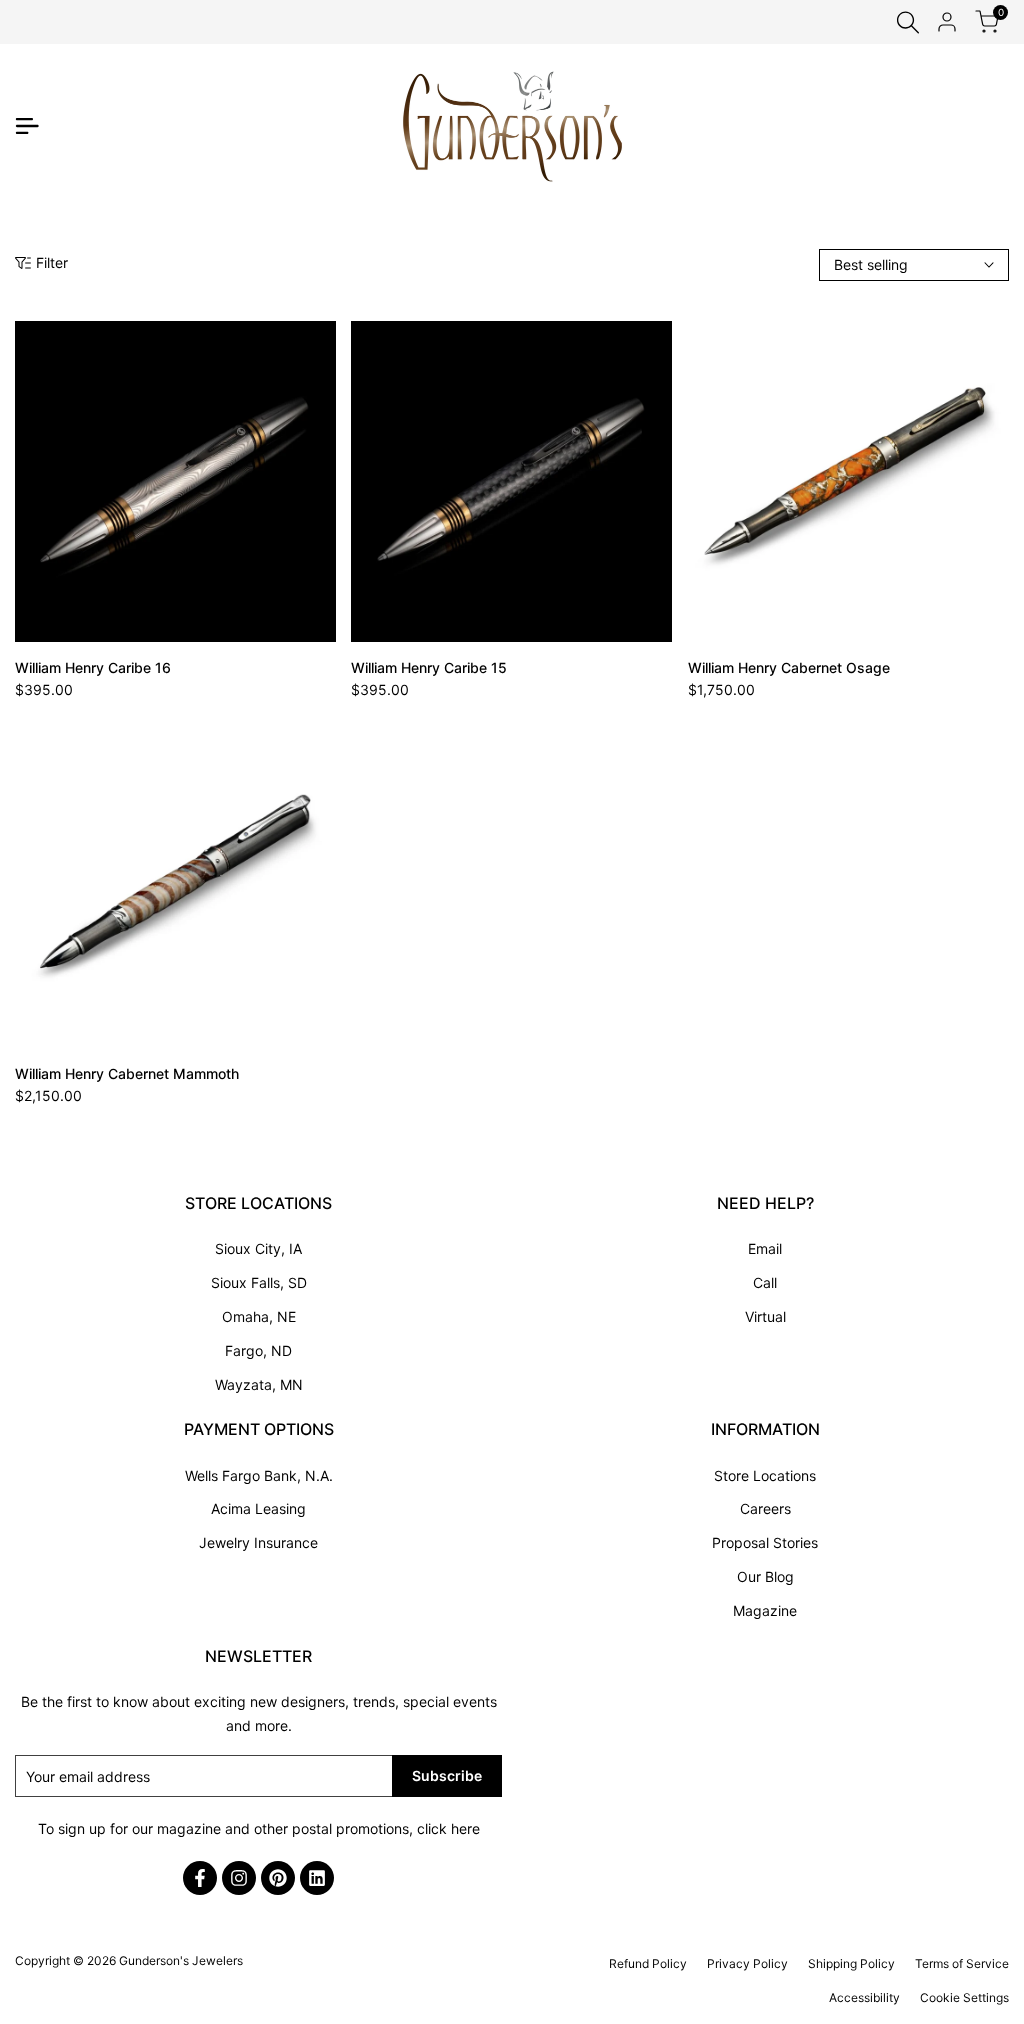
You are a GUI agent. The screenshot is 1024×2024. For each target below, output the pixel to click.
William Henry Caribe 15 (429, 667)
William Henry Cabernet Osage (789, 667)
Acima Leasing (258, 1508)
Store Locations (765, 1475)
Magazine (765, 1610)
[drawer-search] (908, 22)
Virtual (765, 1316)
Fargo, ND (258, 1350)
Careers (765, 1508)
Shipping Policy (851, 1963)
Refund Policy (648, 1963)
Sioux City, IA (258, 1248)
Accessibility (864, 1997)
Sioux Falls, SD (259, 1282)
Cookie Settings (964, 1997)
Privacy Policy (747, 1963)
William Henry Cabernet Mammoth (127, 1073)
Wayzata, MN (259, 1384)
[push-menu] (27, 126)
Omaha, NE (259, 1316)
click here (448, 1828)
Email (765, 1248)
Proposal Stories (765, 1542)
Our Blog (765, 1576)
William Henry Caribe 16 (93, 667)
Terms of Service (962, 1963)
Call (765, 1282)
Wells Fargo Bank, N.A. (259, 1475)
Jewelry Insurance (258, 1542)
